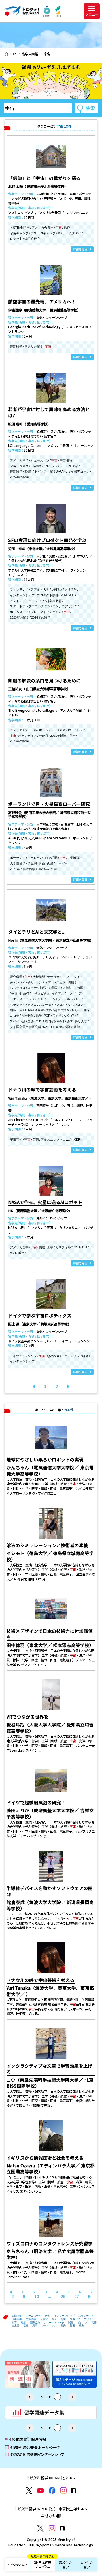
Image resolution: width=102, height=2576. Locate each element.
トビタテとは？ (17, 2565)
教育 (14, 2323)
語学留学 (17, 2319)
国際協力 (35, 2323)
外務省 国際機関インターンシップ (35, 2454)
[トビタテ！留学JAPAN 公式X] (29, 2490)
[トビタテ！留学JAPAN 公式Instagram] (63, 2490)
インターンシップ (64, 2316)
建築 (23, 2323)
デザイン (89, 2319)
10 (37, 2296)
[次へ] (69, 1386)
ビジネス (82, 2323)
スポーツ (75, 2319)
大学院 (44, 2319)
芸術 (72, 2326)
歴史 (81, 2326)
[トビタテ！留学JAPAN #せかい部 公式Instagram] (52, 2528)
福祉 (26, 2326)
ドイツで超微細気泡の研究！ (36, 1802)
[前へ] (11, 2292)
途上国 (15, 2326)
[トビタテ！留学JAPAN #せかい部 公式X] (40, 2528)
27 (76, 2296)
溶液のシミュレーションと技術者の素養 (47, 1545)
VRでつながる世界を (27, 1717)
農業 (35, 2326)
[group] (27, 2374)
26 (63, 2296)
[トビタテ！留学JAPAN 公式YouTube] (40, 2490)
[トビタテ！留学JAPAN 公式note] (74, 2490)
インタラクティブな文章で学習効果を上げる (49, 2069)
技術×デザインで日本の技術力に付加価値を (50, 1634)
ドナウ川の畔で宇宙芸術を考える (41, 1980)
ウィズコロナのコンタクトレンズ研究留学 (50, 2243)
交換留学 (31, 2319)
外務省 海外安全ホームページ (32, 2447)
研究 (48, 2316)
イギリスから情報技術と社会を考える (45, 2158)
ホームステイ (33, 2316)
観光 (63, 2326)
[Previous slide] (30, 2397)
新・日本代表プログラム (42, 2563)
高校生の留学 (65, 2565)
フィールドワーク (54, 2323)
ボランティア (86, 2316)
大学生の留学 (87, 2565)
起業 (63, 2319)
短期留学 (17, 2316)
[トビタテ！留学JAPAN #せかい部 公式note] (62, 2528)
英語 (94, 2323)
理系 (54, 2319)
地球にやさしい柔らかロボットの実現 (45, 1459)
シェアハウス (49, 2326)
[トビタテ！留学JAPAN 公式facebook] (52, 2490)
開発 (71, 2323)
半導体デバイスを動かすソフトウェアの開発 (50, 1891)
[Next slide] (72, 2397)
